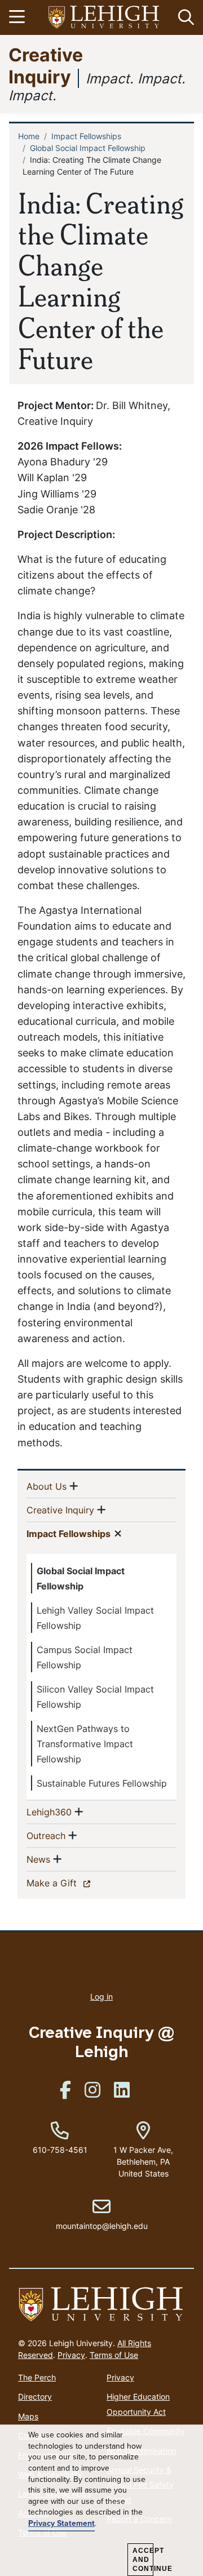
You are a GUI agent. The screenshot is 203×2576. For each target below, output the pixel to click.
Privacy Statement (61, 2524)
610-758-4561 (60, 2150)
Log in (101, 1997)
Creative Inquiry (46, 65)
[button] (184, 17)
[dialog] (101, 2501)
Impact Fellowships (86, 136)
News (38, 1859)
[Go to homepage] (101, 2305)
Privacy (71, 2355)
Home (29, 136)
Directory (35, 2397)
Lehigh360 (49, 1812)
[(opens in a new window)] (104, 18)
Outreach (46, 1835)
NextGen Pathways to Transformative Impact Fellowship (85, 1744)
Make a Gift (71, 1883)
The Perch (37, 2377)
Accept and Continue (143, 2560)
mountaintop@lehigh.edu (102, 2214)
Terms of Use (114, 2355)
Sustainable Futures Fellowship (102, 1783)
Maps (28, 2416)
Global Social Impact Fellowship (88, 148)
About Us (47, 1486)
